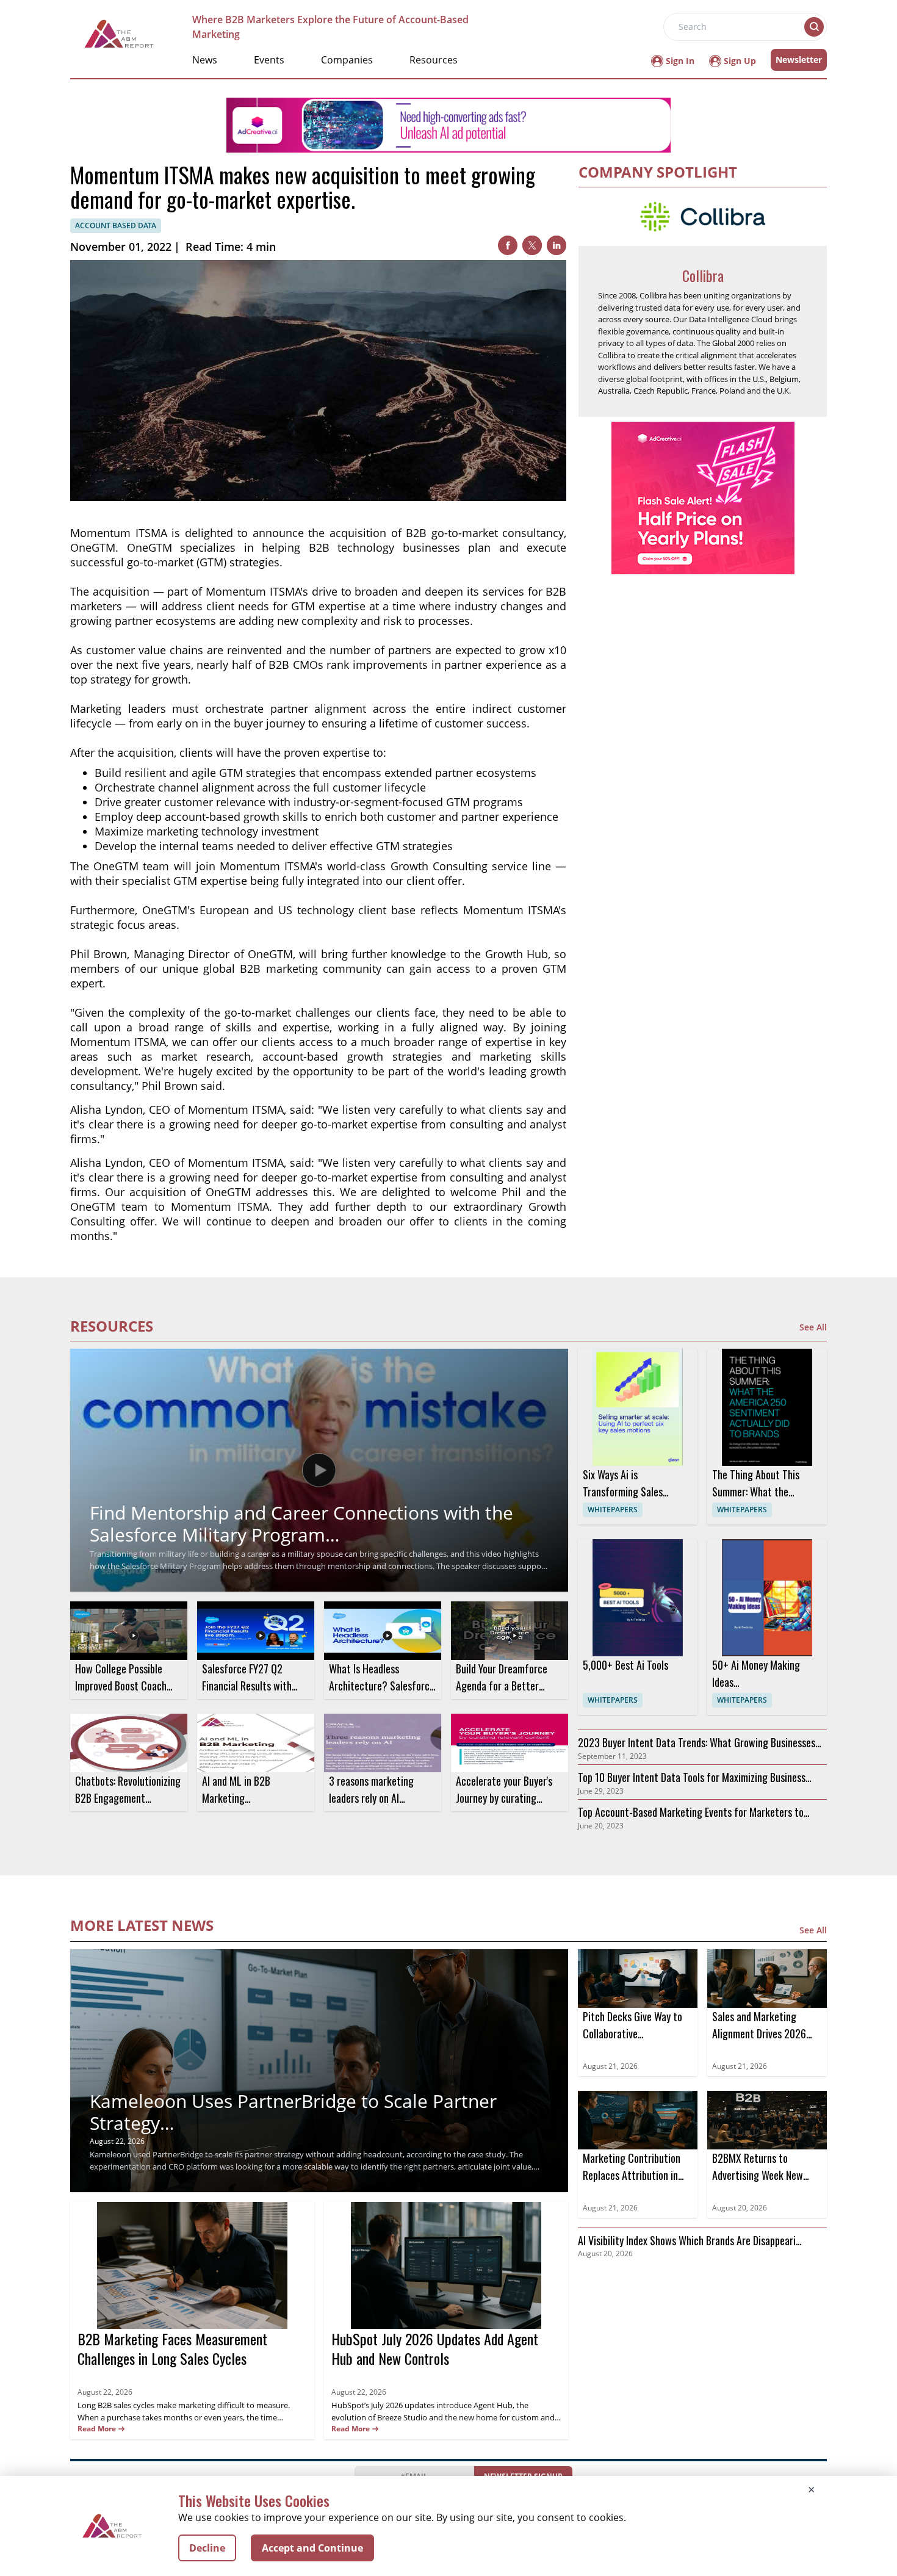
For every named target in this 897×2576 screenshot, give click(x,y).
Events (269, 60)
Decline (207, 2548)
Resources (434, 60)
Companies (347, 60)
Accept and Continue (312, 2548)
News (205, 60)
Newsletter (799, 60)
